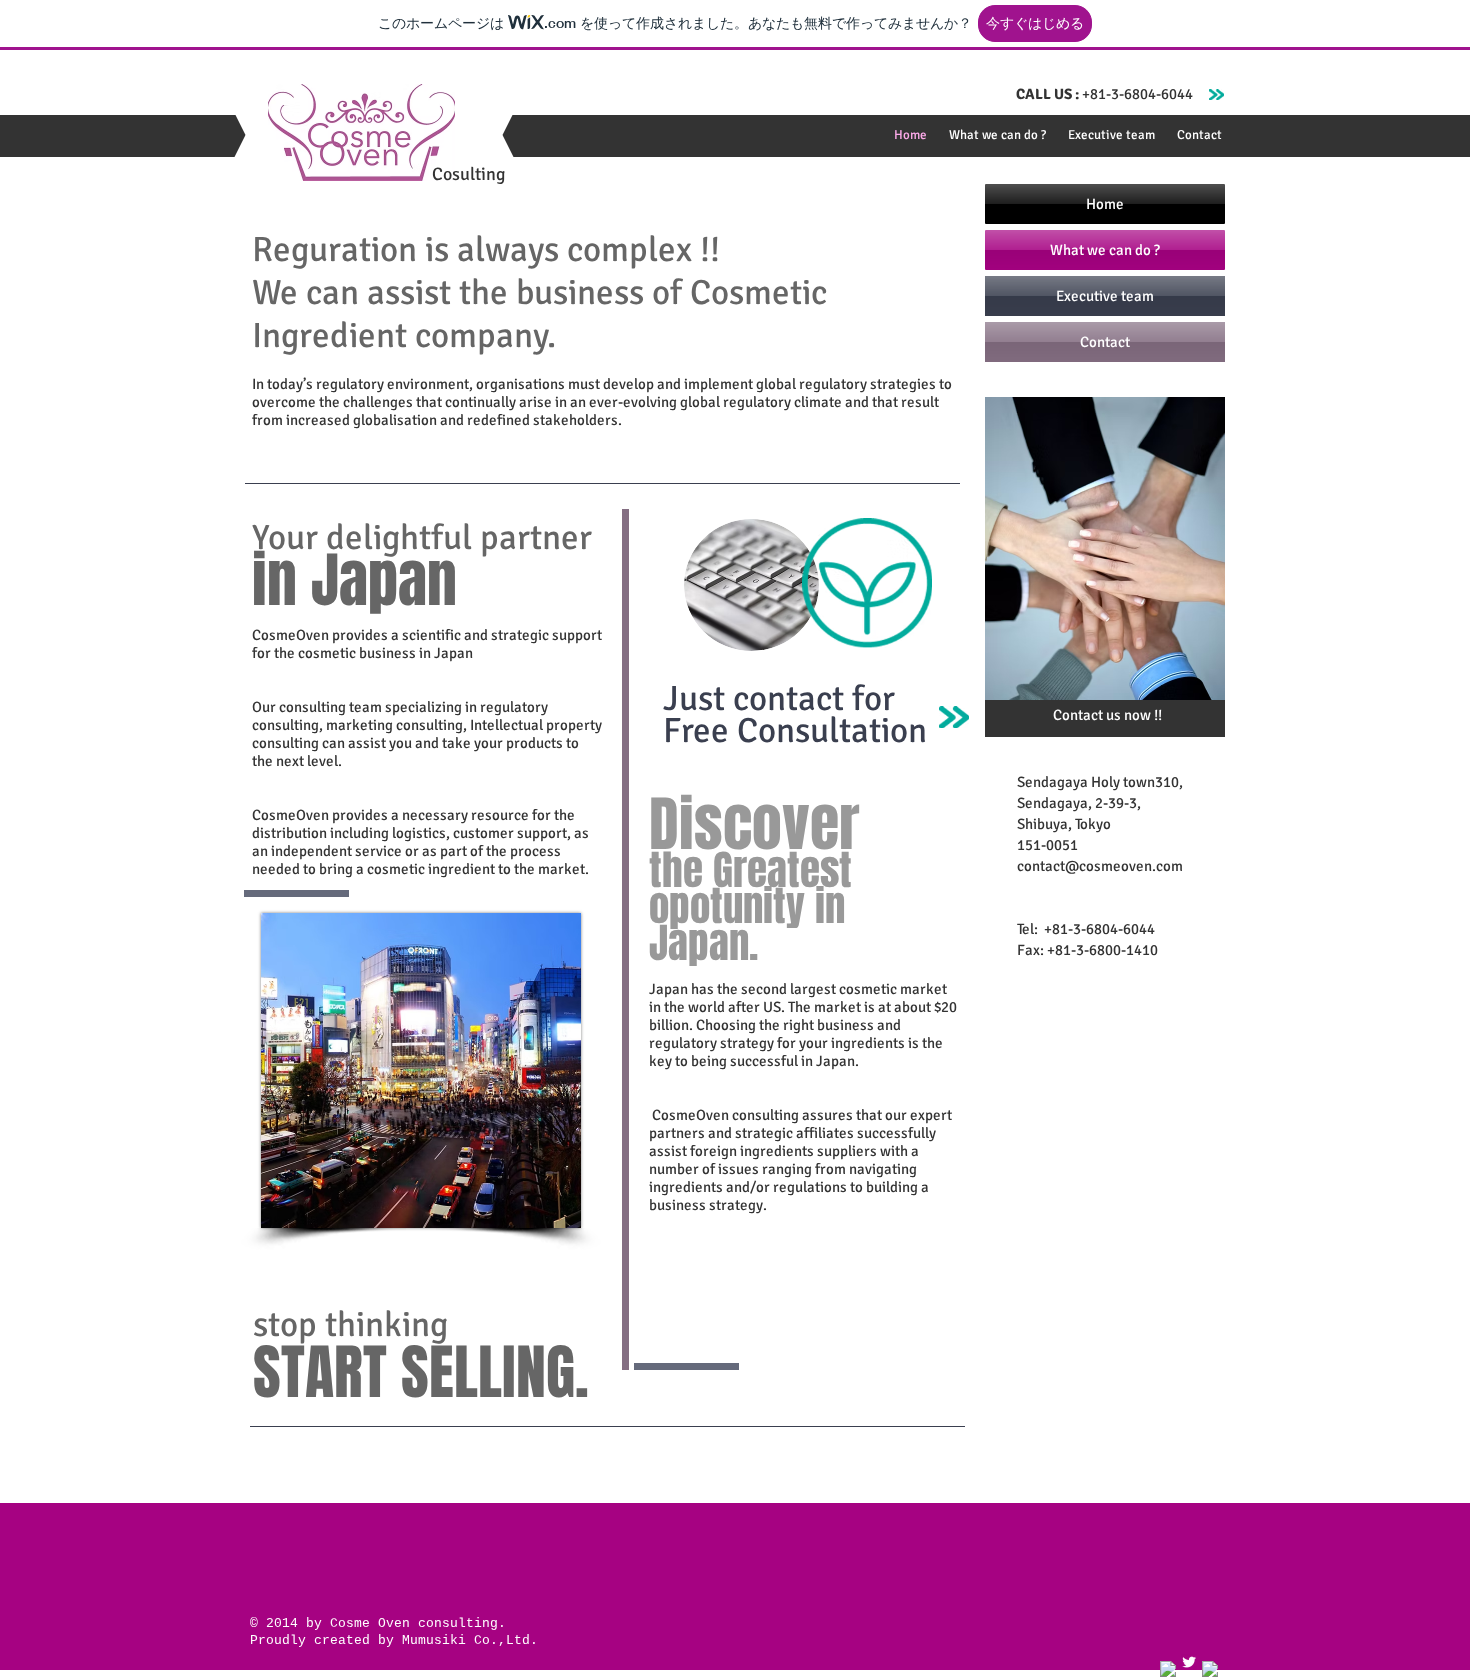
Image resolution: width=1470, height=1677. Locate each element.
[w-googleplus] (1210, 1669)
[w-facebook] (1168, 1669)
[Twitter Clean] (1189, 1662)
